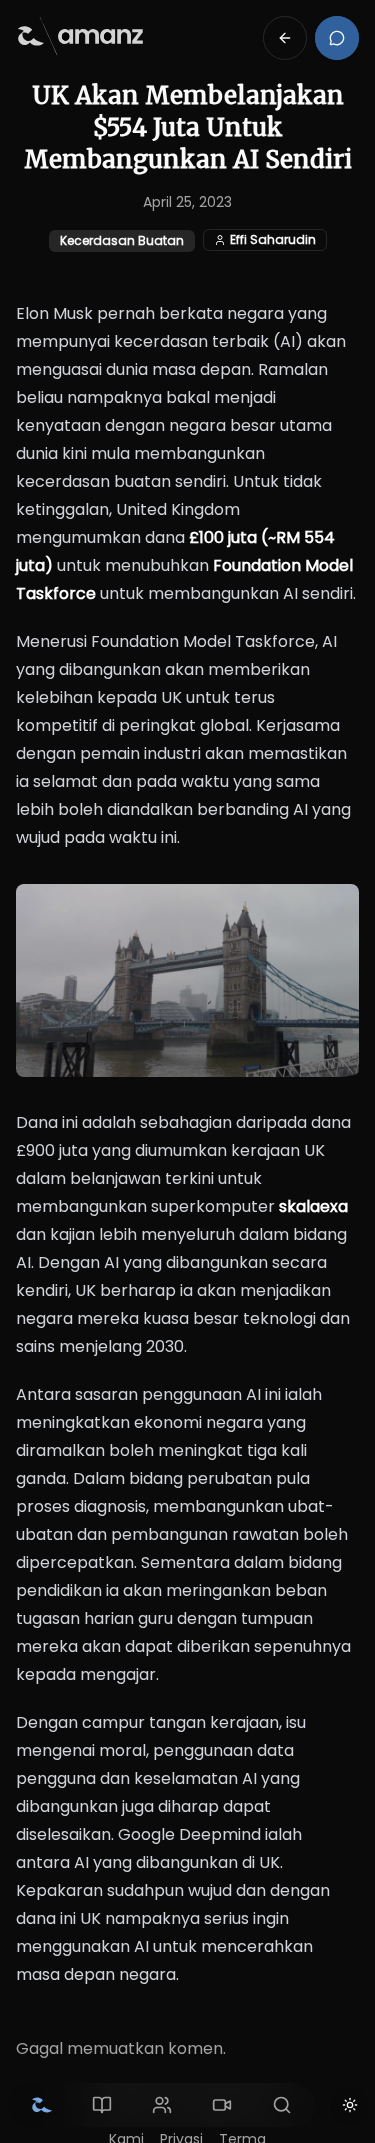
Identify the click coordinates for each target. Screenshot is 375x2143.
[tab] (42, 2105)
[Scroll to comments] (337, 38)
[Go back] (285, 38)
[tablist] (162, 2105)
